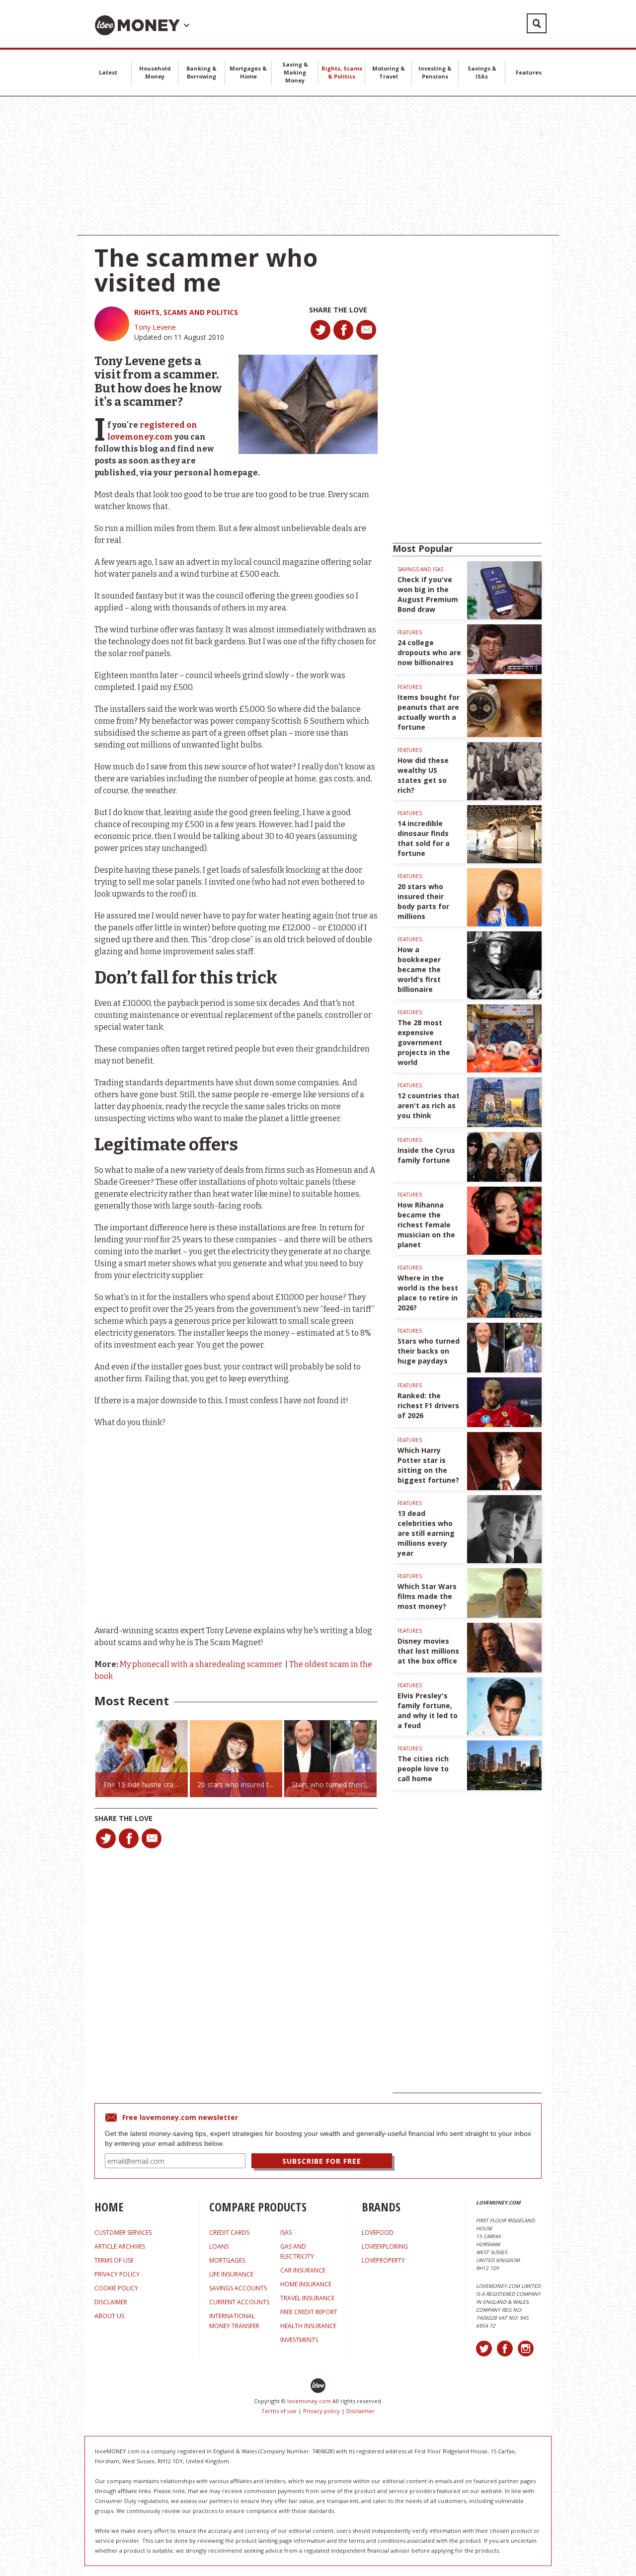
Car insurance (303, 2270)
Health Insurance (308, 2326)
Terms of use (279, 2411)
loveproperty (383, 2260)
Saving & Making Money (295, 72)
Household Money (155, 72)
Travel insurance (307, 2298)
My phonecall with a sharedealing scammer (202, 1664)
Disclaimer (360, 2411)
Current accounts (239, 2302)
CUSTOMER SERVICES (123, 2233)
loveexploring (385, 2246)
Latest (108, 72)
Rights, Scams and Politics (186, 312)
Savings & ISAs (482, 72)
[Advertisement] (318, 166)
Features (529, 72)
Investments (299, 2340)
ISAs (286, 2233)
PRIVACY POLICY (117, 2274)
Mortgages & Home (248, 72)
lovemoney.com (309, 2401)
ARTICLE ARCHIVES (120, 2246)
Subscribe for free (322, 2161)
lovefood (378, 2233)
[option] (142, 1759)
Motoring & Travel (389, 72)
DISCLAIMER (111, 2302)
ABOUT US (109, 2316)
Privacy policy (321, 2411)
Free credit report (309, 2312)
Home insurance (306, 2284)
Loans (219, 2246)
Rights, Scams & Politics (342, 72)
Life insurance (231, 2274)
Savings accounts (238, 2288)
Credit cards (229, 2233)
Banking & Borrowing (201, 72)
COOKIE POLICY (116, 2288)
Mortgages (227, 2260)
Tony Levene (155, 327)
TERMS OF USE (114, 2260)
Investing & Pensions (435, 72)
